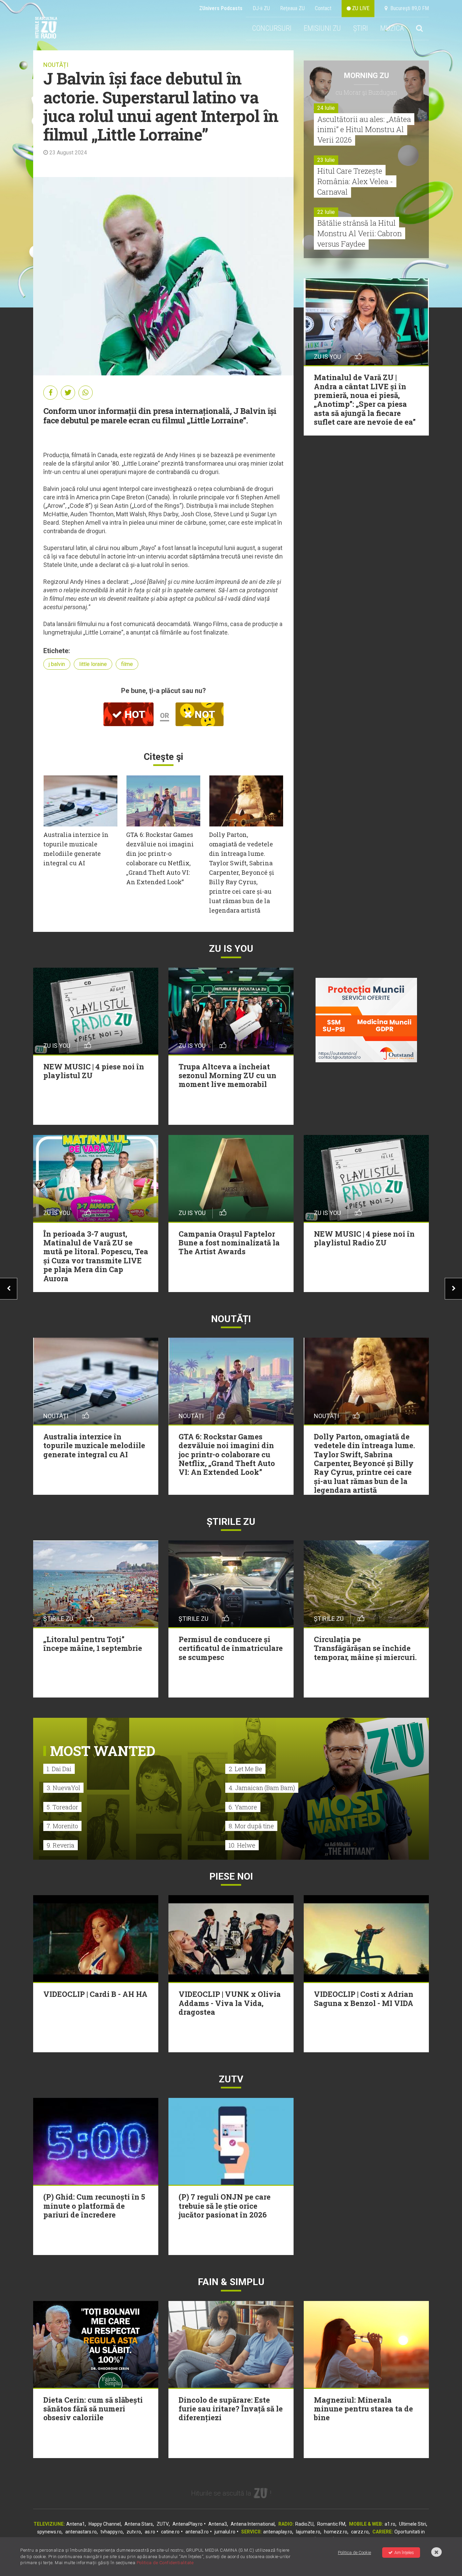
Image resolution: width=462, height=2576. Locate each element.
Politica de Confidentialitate (165, 2563)
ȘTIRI (361, 28)
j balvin (57, 664)
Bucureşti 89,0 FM (408, 8)
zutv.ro (134, 2532)
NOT (204, 714)
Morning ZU (366, 76)
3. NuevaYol (63, 1788)
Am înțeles (404, 2553)
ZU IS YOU (231, 949)
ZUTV (163, 2524)
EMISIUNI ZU (322, 28)
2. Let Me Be (245, 1769)
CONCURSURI (272, 28)
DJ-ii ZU (261, 8)
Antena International (253, 2524)
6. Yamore (243, 1807)
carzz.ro (360, 2532)
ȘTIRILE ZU (231, 1522)
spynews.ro (49, 2532)
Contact (323, 8)
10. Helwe (242, 1845)
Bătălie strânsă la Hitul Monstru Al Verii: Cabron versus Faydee (360, 233)
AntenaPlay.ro (188, 2524)
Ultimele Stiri (413, 2524)
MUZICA (392, 28)
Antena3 (218, 2524)
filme (127, 664)
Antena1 (76, 2524)
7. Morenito (62, 1826)
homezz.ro (336, 2532)
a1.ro (390, 2524)
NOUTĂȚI (56, 65)
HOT (134, 714)
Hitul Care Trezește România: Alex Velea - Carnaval (355, 181)
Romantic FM (331, 2524)
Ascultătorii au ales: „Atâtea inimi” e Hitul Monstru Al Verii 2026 (364, 130)
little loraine (93, 664)
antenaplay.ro (278, 2532)
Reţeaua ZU (292, 8)
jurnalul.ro (225, 2532)
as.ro (150, 2532)
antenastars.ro (81, 2532)
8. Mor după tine (251, 1826)
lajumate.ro (308, 2532)
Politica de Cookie (354, 2553)
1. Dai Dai (59, 1769)
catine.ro (170, 2532)
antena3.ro (197, 2532)
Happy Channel (105, 2524)
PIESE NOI (231, 1876)
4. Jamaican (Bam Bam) (262, 1788)
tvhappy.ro (112, 2532)
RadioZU (304, 2524)
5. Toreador (62, 1807)
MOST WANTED (103, 1751)
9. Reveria (61, 1845)
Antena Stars (139, 2524)
